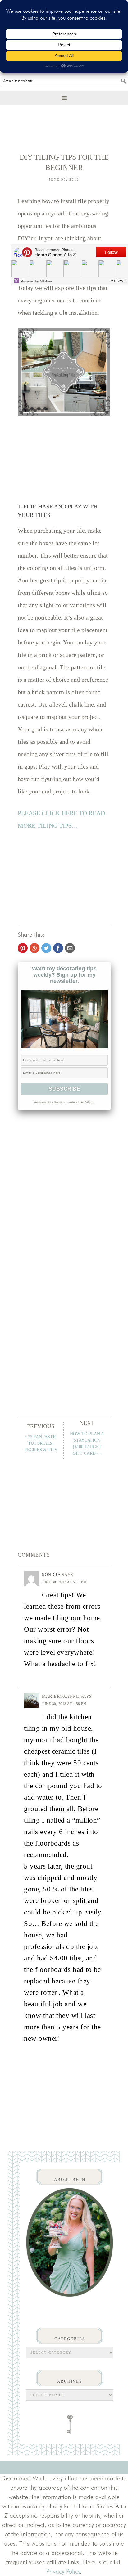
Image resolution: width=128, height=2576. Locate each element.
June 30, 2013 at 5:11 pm (64, 1582)
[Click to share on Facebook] (58, 948)
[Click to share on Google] (34, 948)
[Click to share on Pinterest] (23, 948)
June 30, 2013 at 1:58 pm (64, 1704)
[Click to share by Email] (70, 948)
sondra (51, 1575)
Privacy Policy (63, 2571)
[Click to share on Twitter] (46, 948)
